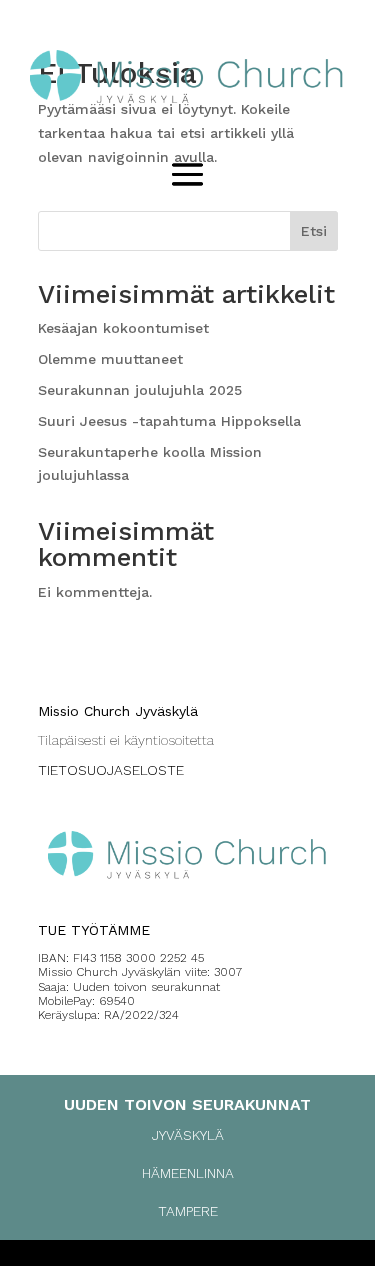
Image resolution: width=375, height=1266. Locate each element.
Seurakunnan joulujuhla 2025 (140, 390)
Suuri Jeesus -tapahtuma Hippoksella (169, 421)
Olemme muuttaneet (110, 359)
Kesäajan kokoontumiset (123, 328)
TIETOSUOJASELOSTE (111, 770)
